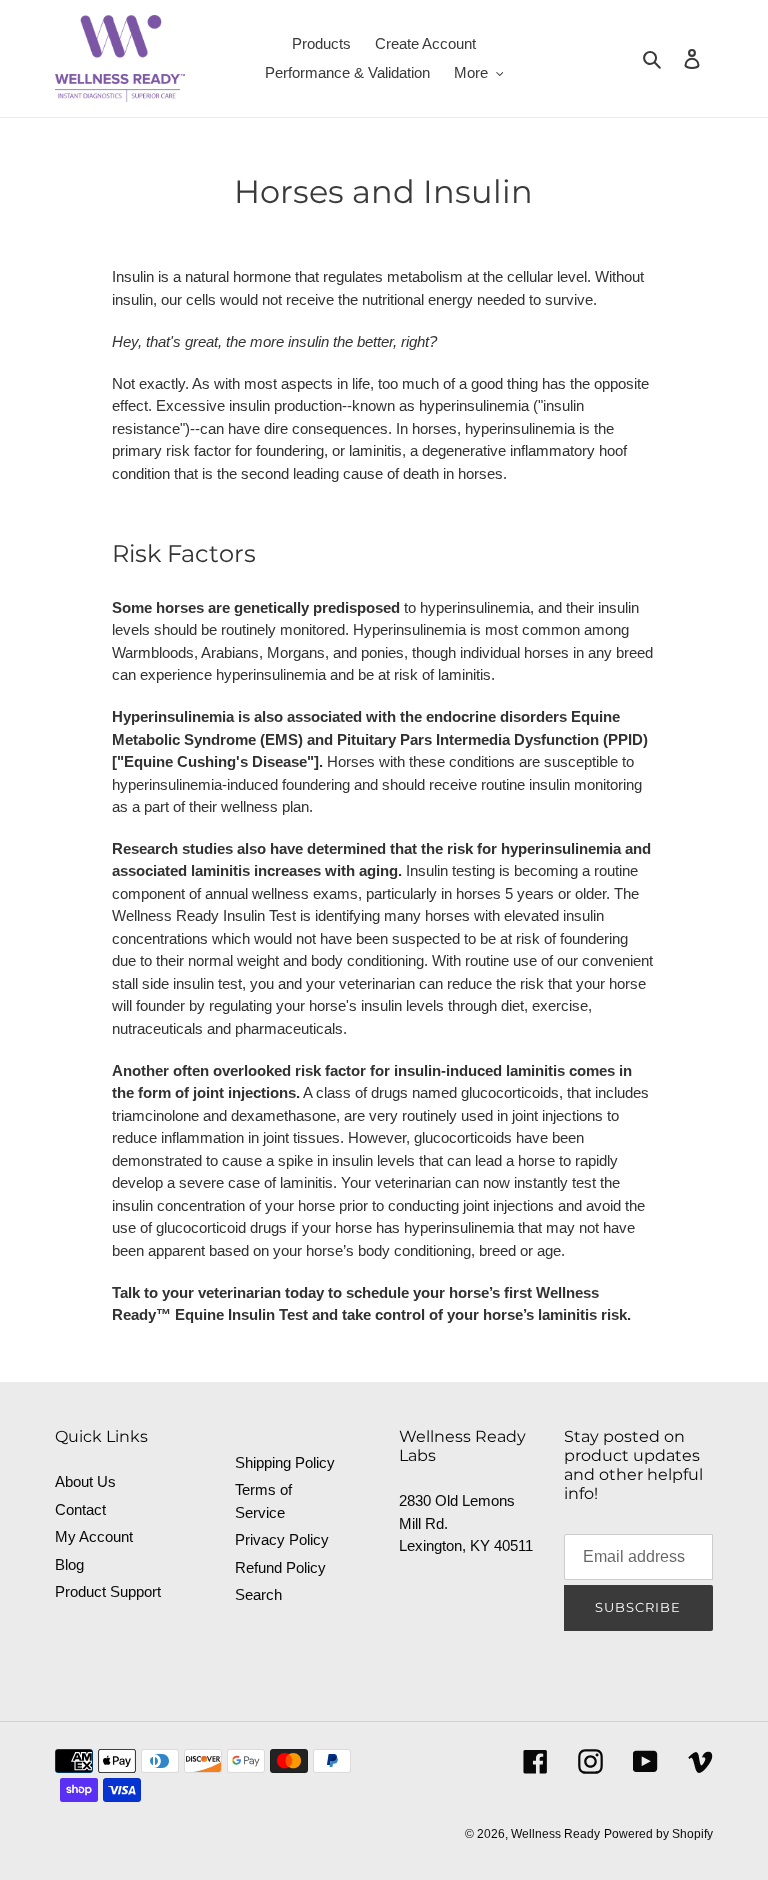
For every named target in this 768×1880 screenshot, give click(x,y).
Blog (69, 1564)
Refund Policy (280, 1567)
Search (258, 1594)
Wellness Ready (555, 1834)
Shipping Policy (285, 1462)
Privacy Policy (282, 1539)
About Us (85, 1481)
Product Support (108, 1591)
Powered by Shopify (658, 1834)
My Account (94, 1536)
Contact (80, 1509)
